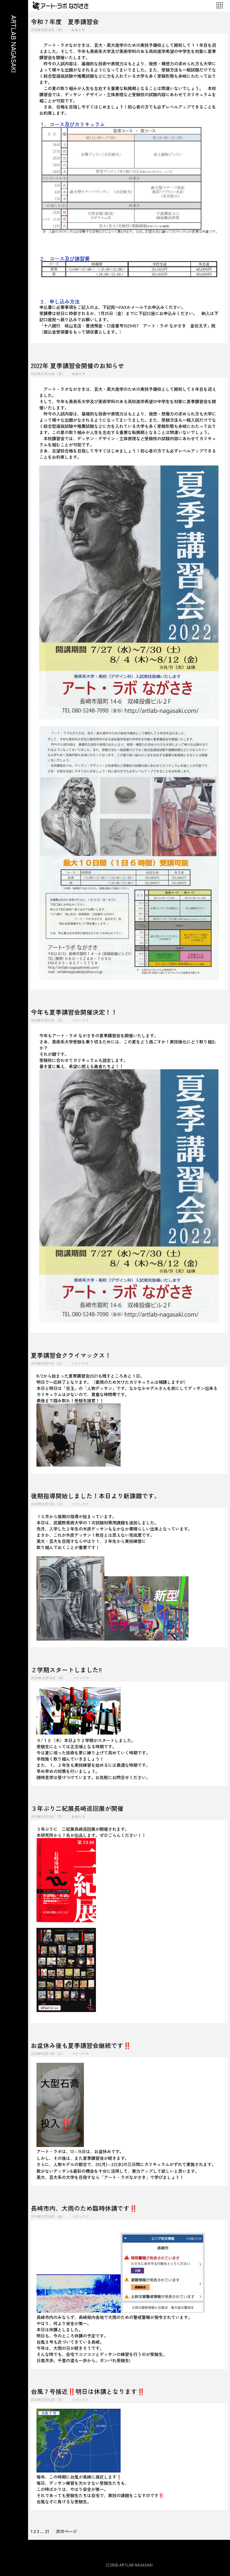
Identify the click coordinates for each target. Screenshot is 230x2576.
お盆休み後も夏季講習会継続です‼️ (81, 2045)
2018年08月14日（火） (48, 2053)
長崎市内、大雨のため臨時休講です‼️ (84, 2208)
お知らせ (78, 30)
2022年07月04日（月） (48, 374)
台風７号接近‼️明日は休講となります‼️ (88, 2391)
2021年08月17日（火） (48, 1363)
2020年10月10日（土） (48, 1504)
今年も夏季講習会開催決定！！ (74, 1012)
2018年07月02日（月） (48, 2399)
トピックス (80, 1020)
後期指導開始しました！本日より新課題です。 (96, 1496)
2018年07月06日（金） (48, 2216)
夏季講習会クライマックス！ (71, 1355)
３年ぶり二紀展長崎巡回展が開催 (77, 1808)
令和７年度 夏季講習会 (65, 21)
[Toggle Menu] (220, 6)
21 (47, 2531)
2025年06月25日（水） (48, 30)
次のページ (66, 2531)
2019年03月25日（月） (48, 1816)
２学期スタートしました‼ (66, 1670)
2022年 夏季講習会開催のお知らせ (78, 365)
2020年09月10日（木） (48, 1678)
